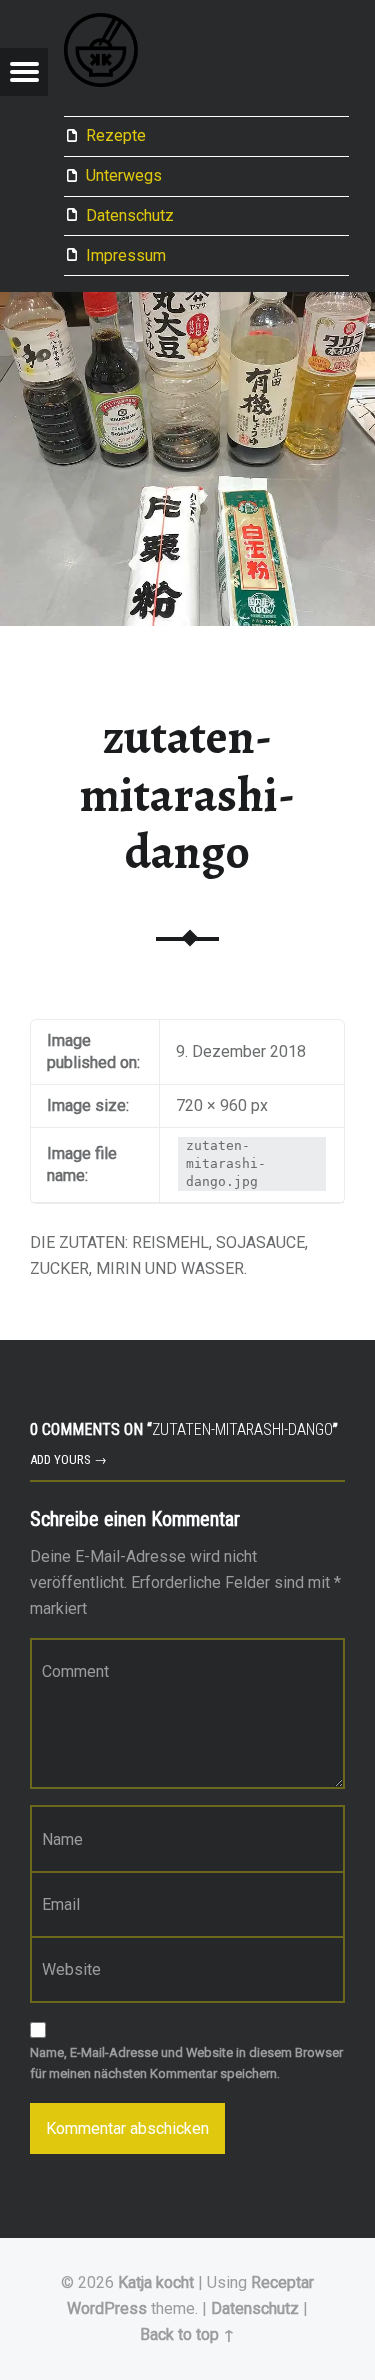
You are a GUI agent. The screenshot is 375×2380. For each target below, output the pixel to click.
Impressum (126, 255)
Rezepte (116, 135)
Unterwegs (124, 175)
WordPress (107, 2308)
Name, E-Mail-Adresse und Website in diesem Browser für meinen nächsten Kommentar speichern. (186, 2063)
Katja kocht (156, 2282)
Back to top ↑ (187, 2334)
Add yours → (68, 1459)
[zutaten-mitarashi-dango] (187, 304)
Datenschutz (130, 215)
